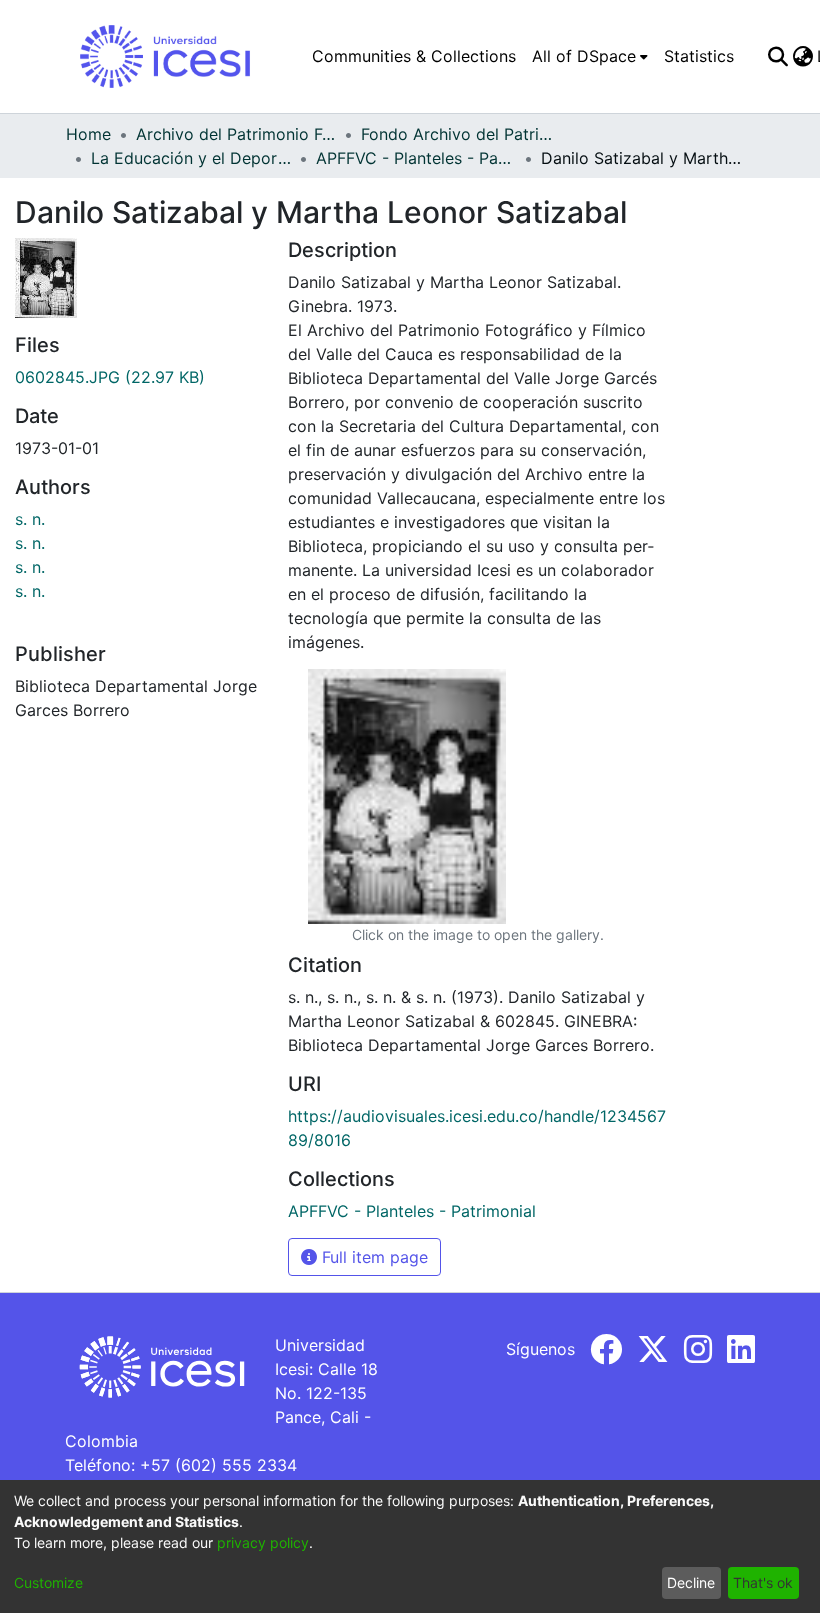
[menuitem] (590, 56)
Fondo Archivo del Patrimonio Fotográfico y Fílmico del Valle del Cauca (461, 134)
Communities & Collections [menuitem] (414, 56)
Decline (691, 1582)
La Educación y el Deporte (191, 158)
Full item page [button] (372, 1257)
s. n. (30, 519)
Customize (48, 1582)
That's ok (763, 1582)
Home (88, 134)
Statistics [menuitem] (699, 56)
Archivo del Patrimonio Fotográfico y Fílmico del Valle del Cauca (236, 134)
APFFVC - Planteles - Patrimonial (416, 158)
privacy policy (263, 1542)
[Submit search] (777, 56)
